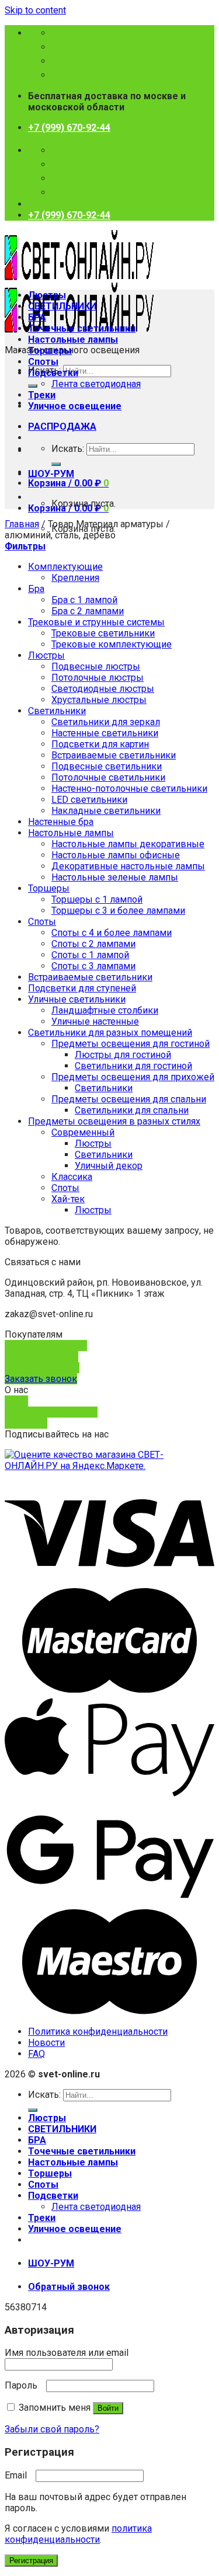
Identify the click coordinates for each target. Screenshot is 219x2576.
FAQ (36, 2054)
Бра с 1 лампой (84, 600)
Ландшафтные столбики (105, 1010)
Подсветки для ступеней (82, 988)
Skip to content (35, 10)
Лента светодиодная (96, 384)
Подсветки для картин (100, 744)
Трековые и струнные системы (96, 622)
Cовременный (83, 1132)
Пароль (24, 2385)
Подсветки (53, 373)
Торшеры (50, 351)
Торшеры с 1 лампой (97, 899)
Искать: (68, 449)
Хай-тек (68, 1199)
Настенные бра (61, 822)
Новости (46, 2043)
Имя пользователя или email (70, 2353)
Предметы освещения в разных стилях (114, 1121)
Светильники (57, 711)
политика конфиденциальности (78, 2534)
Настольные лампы (73, 340)
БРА (37, 317)
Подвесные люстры (96, 666)
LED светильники (89, 800)
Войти (108, 2408)
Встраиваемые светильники (114, 755)
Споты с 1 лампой (90, 955)
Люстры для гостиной (123, 1055)
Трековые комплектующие (112, 644)
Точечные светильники (82, 328)
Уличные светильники (77, 999)
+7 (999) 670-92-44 (69, 128)
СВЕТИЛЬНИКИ (62, 306)
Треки (42, 395)
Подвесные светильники (107, 766)
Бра (36, 589)
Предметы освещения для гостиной (131, 1044)
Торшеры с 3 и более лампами (118, 911)
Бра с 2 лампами (88, 611)
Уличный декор (109, 1166)
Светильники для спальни (132, 1110)
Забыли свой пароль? (52, 2429)
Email (19, 2475)
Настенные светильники (105, 733)
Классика (72, 1177)
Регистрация (31, 2561)
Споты (43, 362)
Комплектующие (65, 567)
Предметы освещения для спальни (129, 1099)
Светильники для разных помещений (110, 1033)
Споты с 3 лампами (93, 966)
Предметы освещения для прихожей (133, 1077)
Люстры (47, 295)
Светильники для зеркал (106, 722)
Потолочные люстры (98, 678)
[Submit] (33, 386)
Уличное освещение (75, 406)
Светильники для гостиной (133, 1066)
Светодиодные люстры (103, 689)
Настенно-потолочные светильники (129, 789)
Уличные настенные (95, 1021)
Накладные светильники (106, 811)
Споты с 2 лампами (93, 944)
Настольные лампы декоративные (128, 844)
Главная (22, 524)
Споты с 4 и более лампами (112, 933)
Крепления (75, 578)
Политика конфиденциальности (98, 2032)
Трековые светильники (103, 633)
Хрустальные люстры (99, 700)
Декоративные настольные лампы (128, 866)
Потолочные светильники (108, 777)
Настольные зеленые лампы (115, 877)
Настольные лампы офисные (116, 855)
